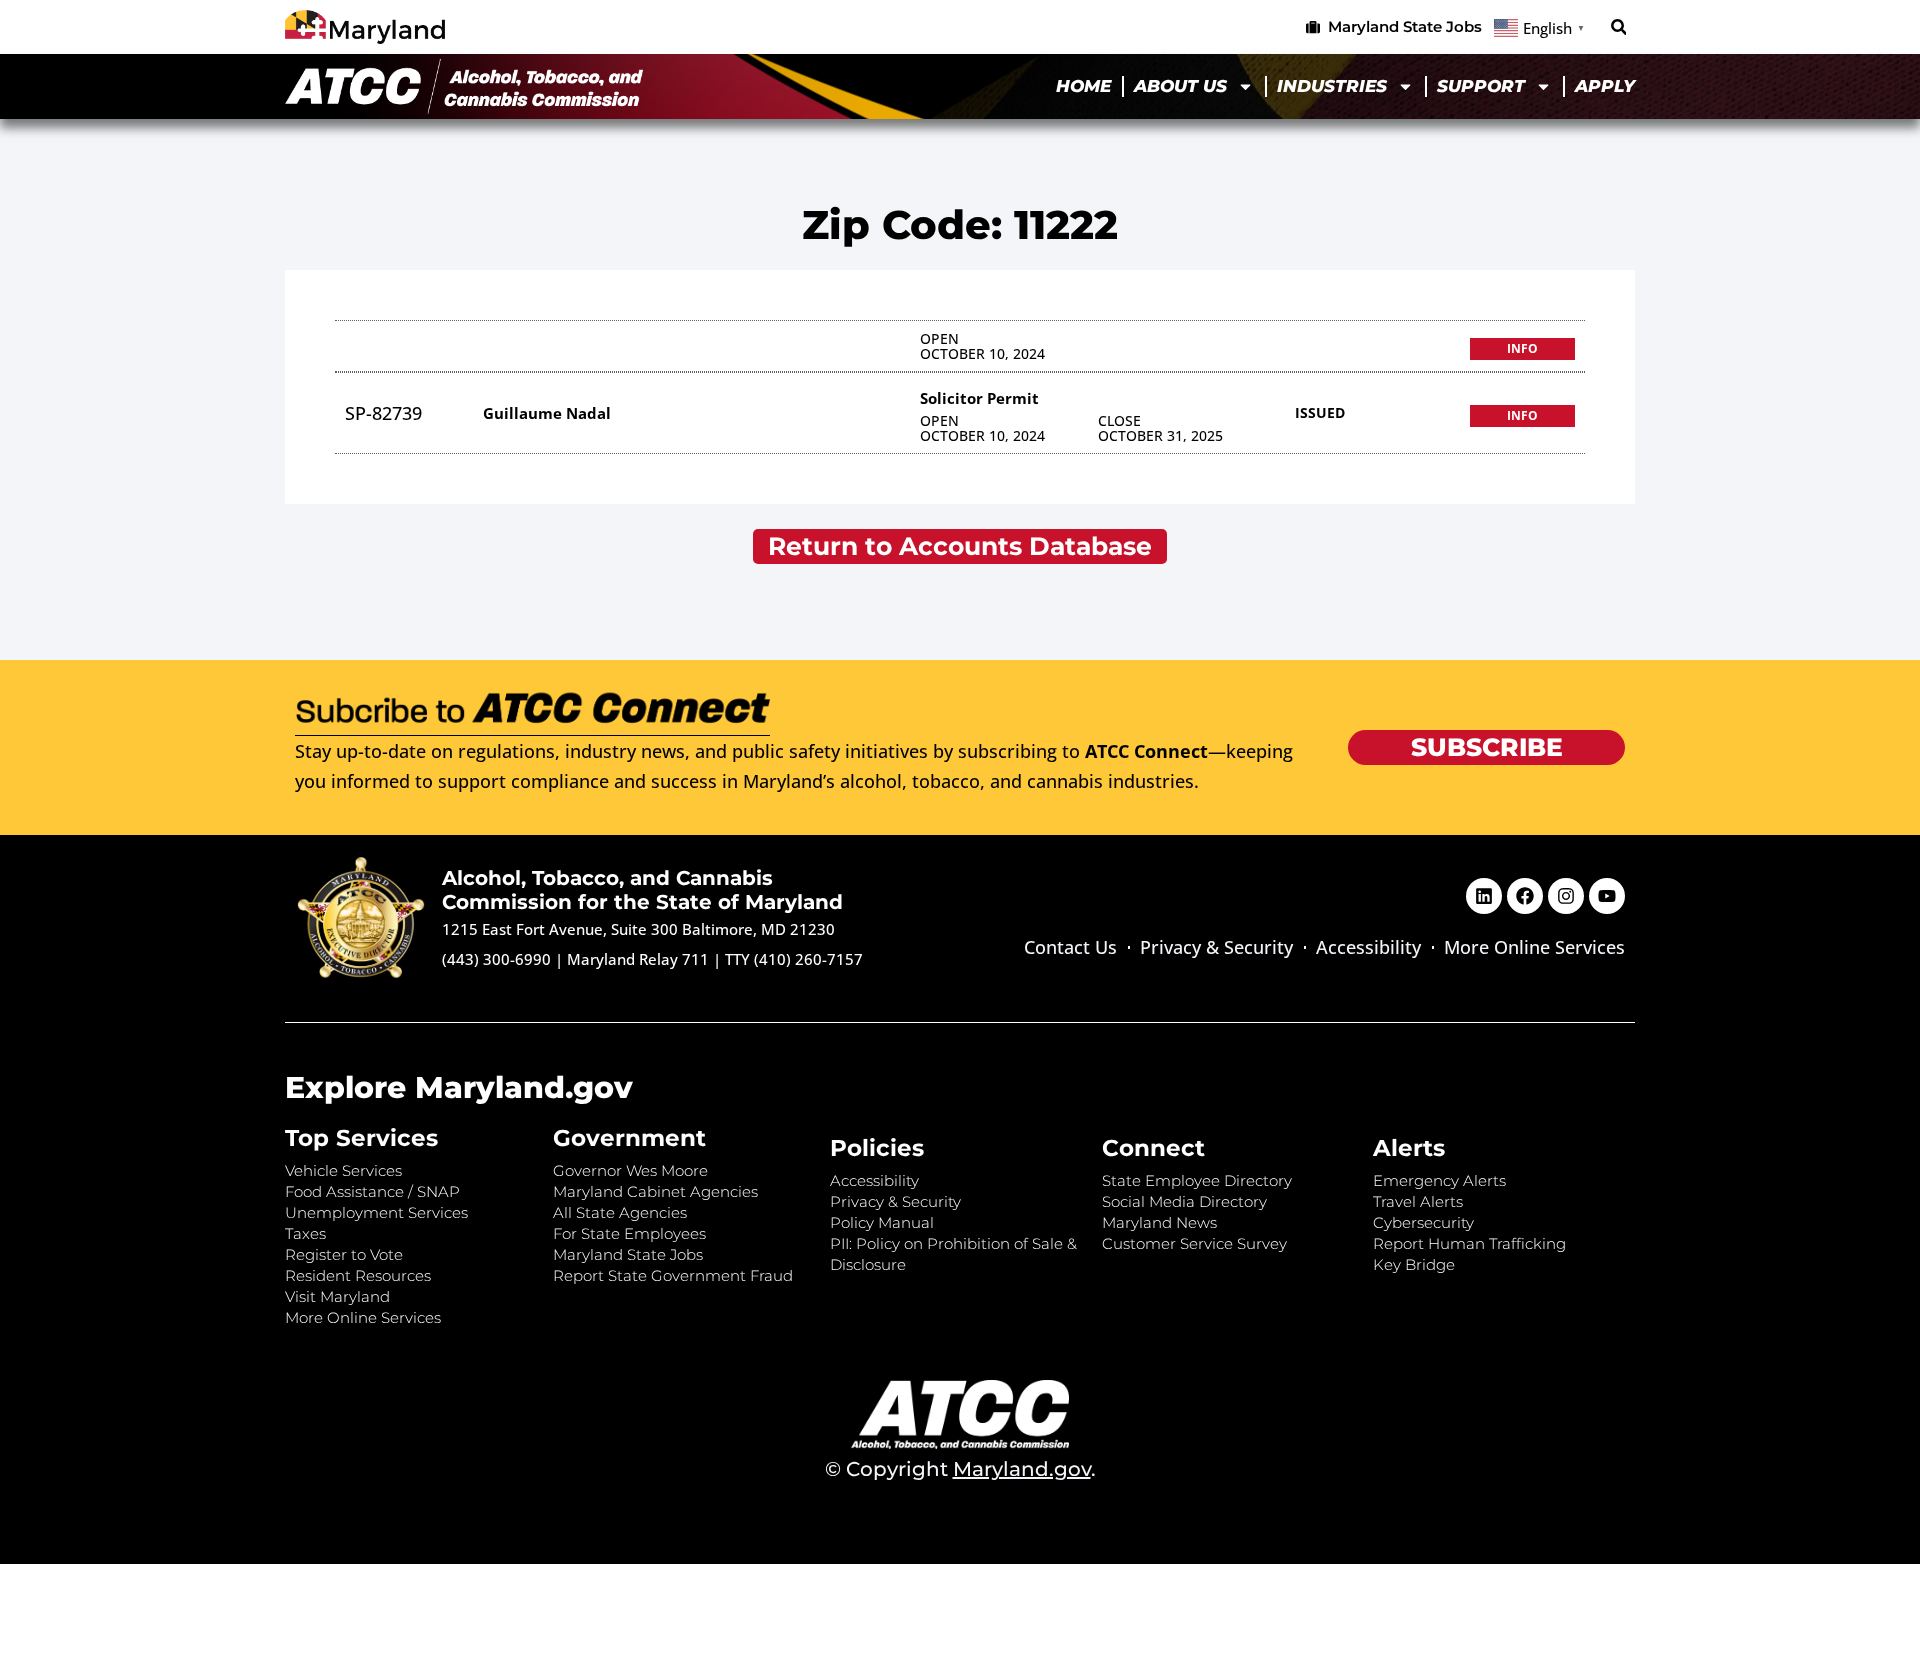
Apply (1605, 86)
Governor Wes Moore (630, 1170)
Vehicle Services (343, 1170)
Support (1481, 86)
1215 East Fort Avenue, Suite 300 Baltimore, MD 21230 (638, 929)
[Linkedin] (1484, 896)
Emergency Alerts (1439, 1180)
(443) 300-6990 (496, 959)
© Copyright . (960, 1469)
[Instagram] (1566, 896)
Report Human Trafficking (1469, 1243)
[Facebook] (1525, 896)
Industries (1332, 86)
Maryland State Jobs (628, 1254)
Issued (1320, 412)
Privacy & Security (1216, 947)
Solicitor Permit (979, 398)
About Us (1180, 86)
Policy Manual (882, 1222)
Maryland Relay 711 (640, 959)
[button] (1618, 27)
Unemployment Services (376, 1212)
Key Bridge (1414, 1264)
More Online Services (1534, 947)
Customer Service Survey (1194, 1243)
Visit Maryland (337, 1296)
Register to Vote (344, 1254)
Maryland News (1159, 1222)
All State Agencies (620, 1212)
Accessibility (1368, 947)
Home (1083, 86)
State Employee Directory (1197, 1180)
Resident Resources (358, 1275)
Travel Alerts (1418, 1201)
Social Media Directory (1184, 1201)
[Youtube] (1607, 896)
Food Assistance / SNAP (372, 1191)
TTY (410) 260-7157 (794, 959)
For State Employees (629, 1233)
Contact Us (1070, 947)
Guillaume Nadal (547, 413)
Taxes (305, 1233)
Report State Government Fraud (673, 1275)
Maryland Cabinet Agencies (655, 1191)
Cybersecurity (1423, 1222)
